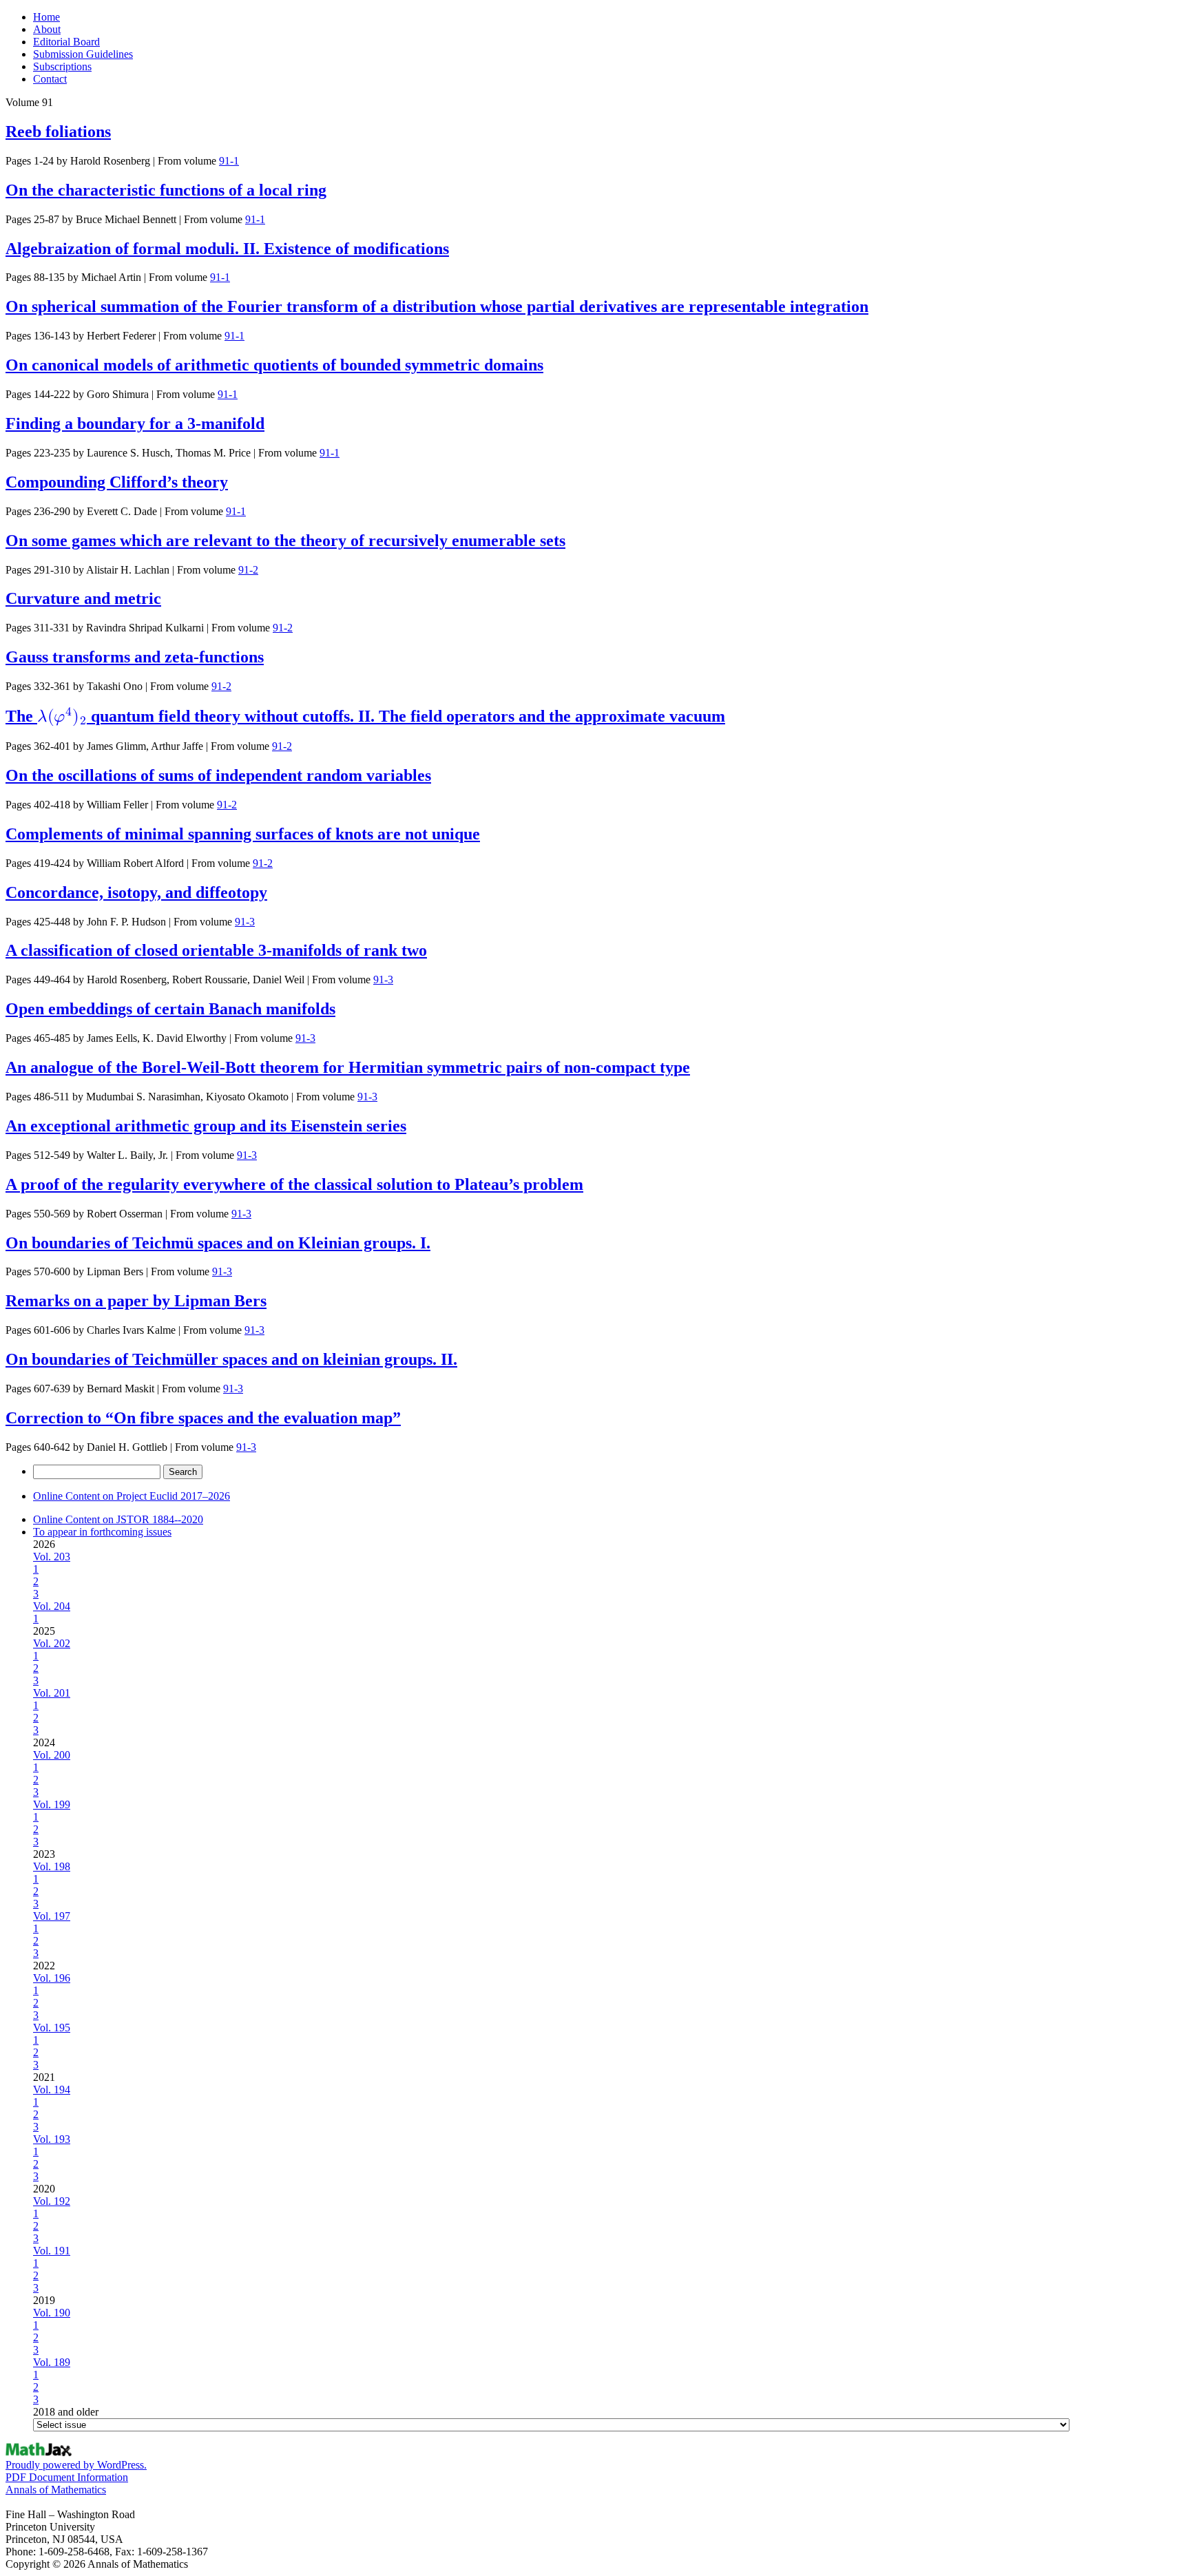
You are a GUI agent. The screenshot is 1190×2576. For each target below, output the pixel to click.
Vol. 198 (52, 1866)
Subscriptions (62, 66)
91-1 (229, 161)
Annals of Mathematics (56, 2490)
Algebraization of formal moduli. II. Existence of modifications (227, 249)
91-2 (248, 570)
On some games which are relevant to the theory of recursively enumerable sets (285, 541)
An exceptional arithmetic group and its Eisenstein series (206, 1126)
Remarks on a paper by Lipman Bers (136, 1301)
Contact (50, 79)
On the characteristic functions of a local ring (166, 190)
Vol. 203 (52, 1557)
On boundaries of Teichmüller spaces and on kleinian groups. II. (231, 1359)
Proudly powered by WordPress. (76, 2465)
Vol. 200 (52, 1755)
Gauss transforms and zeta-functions (135, 657)
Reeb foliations (58, 132)
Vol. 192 (52, 2201)
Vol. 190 (52, 2313)
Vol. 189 (52, 2362)
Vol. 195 (52, 2028)
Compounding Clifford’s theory (117, 482)
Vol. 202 (52, 1643)
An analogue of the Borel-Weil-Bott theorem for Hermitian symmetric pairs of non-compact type (348, 1067)
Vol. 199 (52, 1804)
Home (46, 17)
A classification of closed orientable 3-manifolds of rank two (216, 950)
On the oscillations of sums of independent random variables (218, 775)
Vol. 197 (52, 1916)
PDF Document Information (67, 2477)
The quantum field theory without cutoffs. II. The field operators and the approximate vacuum (365, 716)
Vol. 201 (52, 1693)
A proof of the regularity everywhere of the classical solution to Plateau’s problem (294, 1184)
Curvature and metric (83, 598)
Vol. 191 (52, 2251)
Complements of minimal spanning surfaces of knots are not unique (243, 834)
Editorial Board (66, 42)
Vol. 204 (52, 1606)
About (47, 29)
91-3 (245, 922)
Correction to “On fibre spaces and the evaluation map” (203, 1418)
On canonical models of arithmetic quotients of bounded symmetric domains (274, 365)
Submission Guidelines (83, 54)
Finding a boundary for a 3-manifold (135, 423)
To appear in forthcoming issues (102, 1532)
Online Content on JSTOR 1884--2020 (118, 1519)
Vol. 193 (52, 2139)
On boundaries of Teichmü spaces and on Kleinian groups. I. (218, 1243)
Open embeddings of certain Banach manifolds (170, 1009)
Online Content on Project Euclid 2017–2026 (132, 1496)
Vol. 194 (52, 2090)
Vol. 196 (52, 1978)
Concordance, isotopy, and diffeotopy (136, 892)
